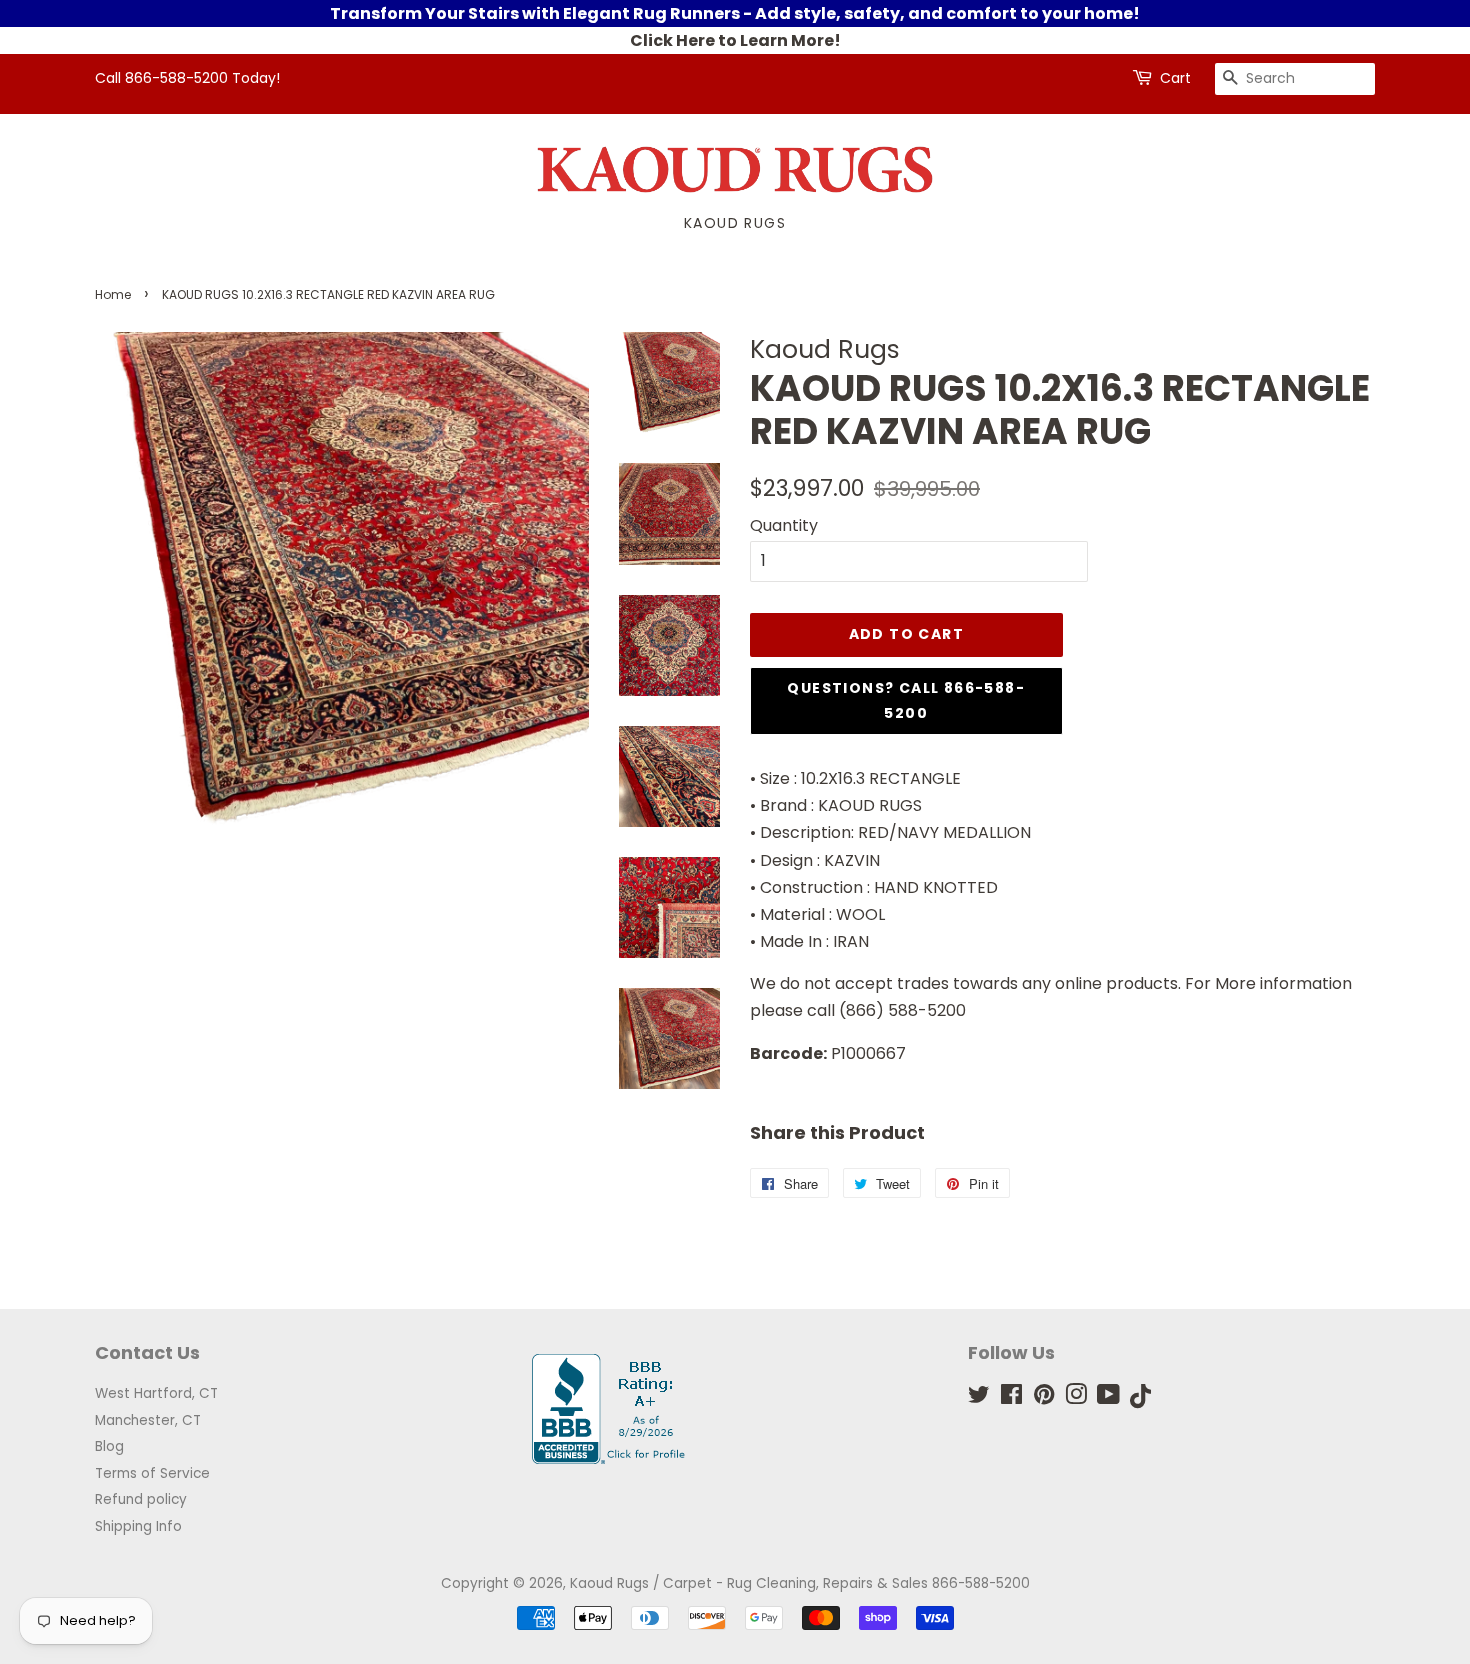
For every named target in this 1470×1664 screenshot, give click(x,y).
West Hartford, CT (156, 1393)
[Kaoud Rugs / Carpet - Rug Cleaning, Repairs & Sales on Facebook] (1011, 1398)
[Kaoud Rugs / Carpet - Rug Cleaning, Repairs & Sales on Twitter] (979, 1398)
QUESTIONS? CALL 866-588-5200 (906, 700)
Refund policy (141, 1499)
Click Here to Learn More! (735, 40)
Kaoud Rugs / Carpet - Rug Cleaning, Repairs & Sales (749, 1583)
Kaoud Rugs (735, 223)
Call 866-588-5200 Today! (187, 78)
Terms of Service (152, 1473)
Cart (1175, 78)
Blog (109, 1446)
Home (113, 294)
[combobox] (1295, 79)
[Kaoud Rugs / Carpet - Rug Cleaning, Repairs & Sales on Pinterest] (1044, 1398)
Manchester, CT (148, 1420)
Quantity (784, 525)
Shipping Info (138, 1526)
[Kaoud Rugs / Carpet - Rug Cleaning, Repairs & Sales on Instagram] (1076, 1398)
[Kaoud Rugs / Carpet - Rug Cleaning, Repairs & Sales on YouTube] (1108, 1398)
